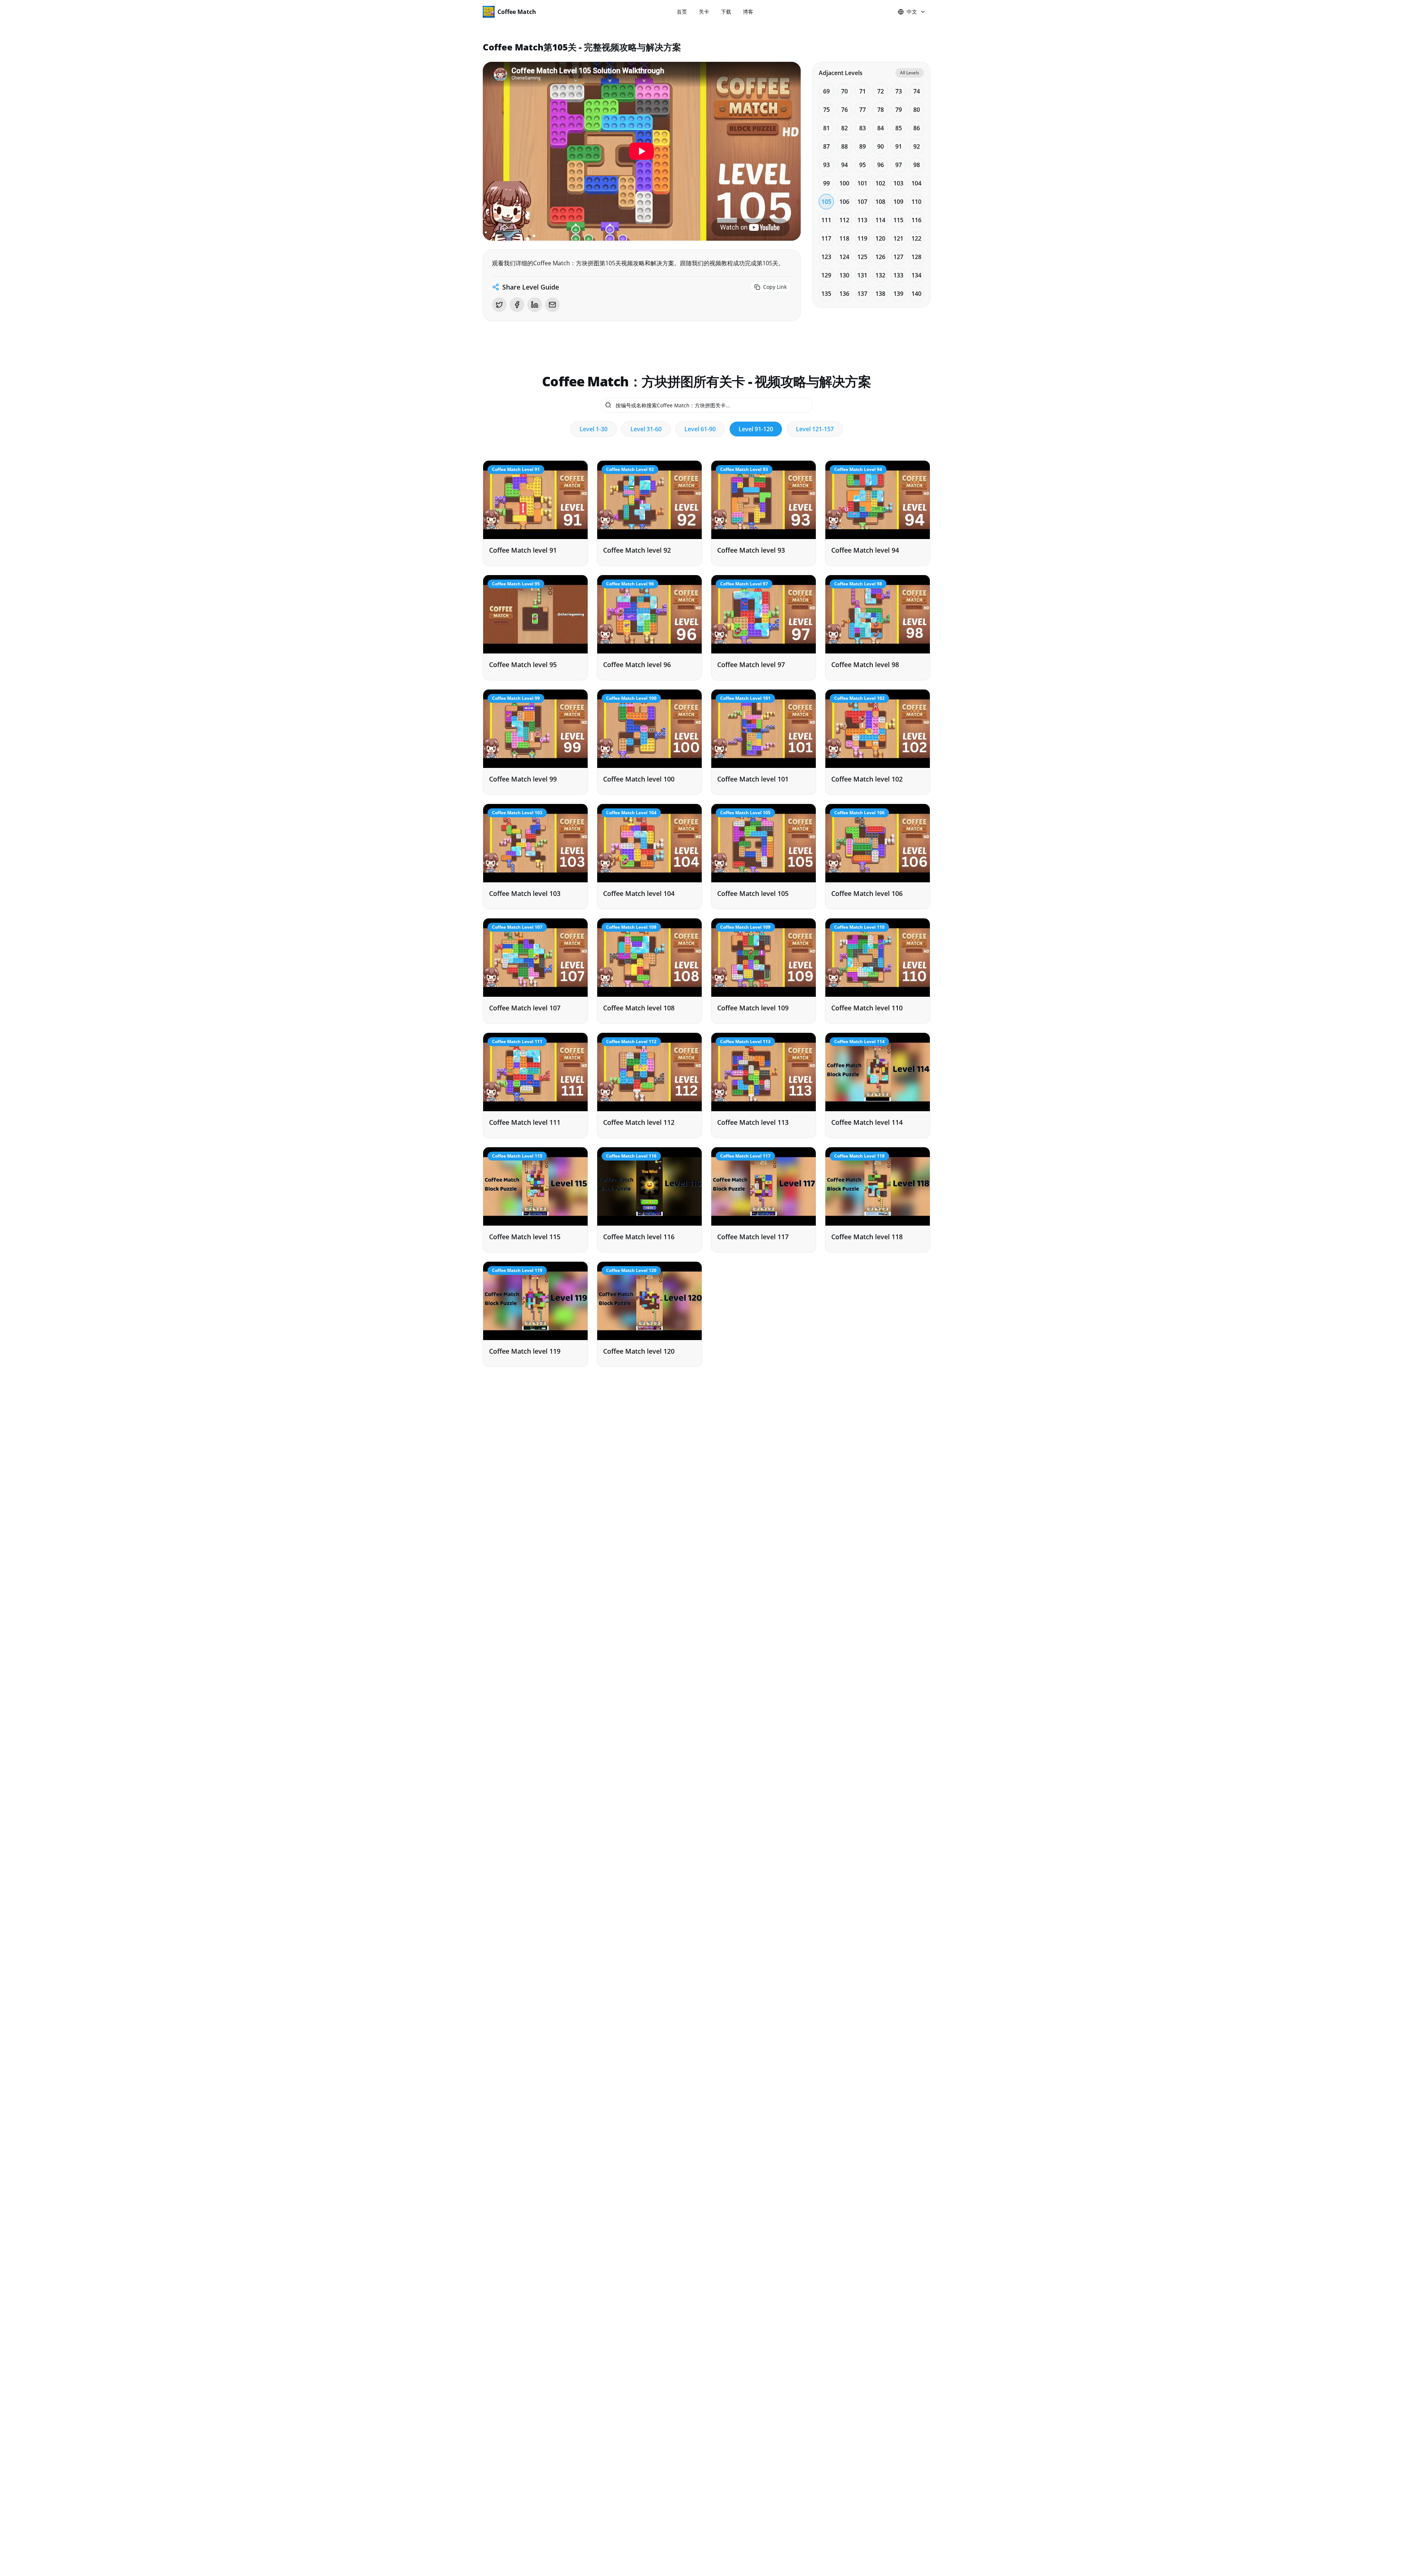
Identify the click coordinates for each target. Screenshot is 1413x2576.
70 (844, 91)
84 (881, 128)
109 (898, 202)
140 (916, 294)
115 (898, 220)
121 (898, 238)
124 (844, 257)
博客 (748, 12)
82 (844, 128)
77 (863, 110)
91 (899, 146)
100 (844, 183)
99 (826, 183)
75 (826, 110)
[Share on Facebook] (517, 305)
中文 (912, 12)
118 (844, 238)
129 (826, 275)
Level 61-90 (700, 429)
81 (826, 128)
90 (881, 146)
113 (862, 220)
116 (916, 220)
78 (881, 110)
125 (862, 257)
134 (916, 275)
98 (917, 165)
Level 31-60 (646, 429)
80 (917, 110)
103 (898, 183)
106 (844, 202)
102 (880, 183)
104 (916, 183)
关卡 (704, 12)
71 (863, 91)
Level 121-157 (815, 429)
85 (899, 128)
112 (844, 220)
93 (826, 165)
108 (880, 202)
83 (863, 128)
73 (899, 91)
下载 (726, 12)
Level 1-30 (594, 429)
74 (917, 91)
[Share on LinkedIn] (535, 305)
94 (844, 165)
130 (844, 275)
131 (862, 275)
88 (844, 146)
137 (862, 294)
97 (899, 165)
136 (844, 294)
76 (844, 110)
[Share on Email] (552, 305)
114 (880, 220)
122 (916, 238)
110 (916, 202)
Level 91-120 (756, 429)
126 (880, 257)
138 (880, 294)
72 (881, 91)
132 (880, 275)
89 (863, 146)
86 (917, 128)
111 (826, 220)
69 (826, 91)
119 (862, 238)
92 (917, 146)
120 (880, 238)
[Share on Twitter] (499, 305)
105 (826, 202)
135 (826, 294)
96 (881, 165)
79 (899, 110)
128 (916, 257)
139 (898, 294)
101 (862, 183)
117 (826, 238)
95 (863, 165)
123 (826, 257)
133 (898, 275)
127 (898, 257)
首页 (682, 12)
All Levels (910, 73)
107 (862, 202)
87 (826, 146)
